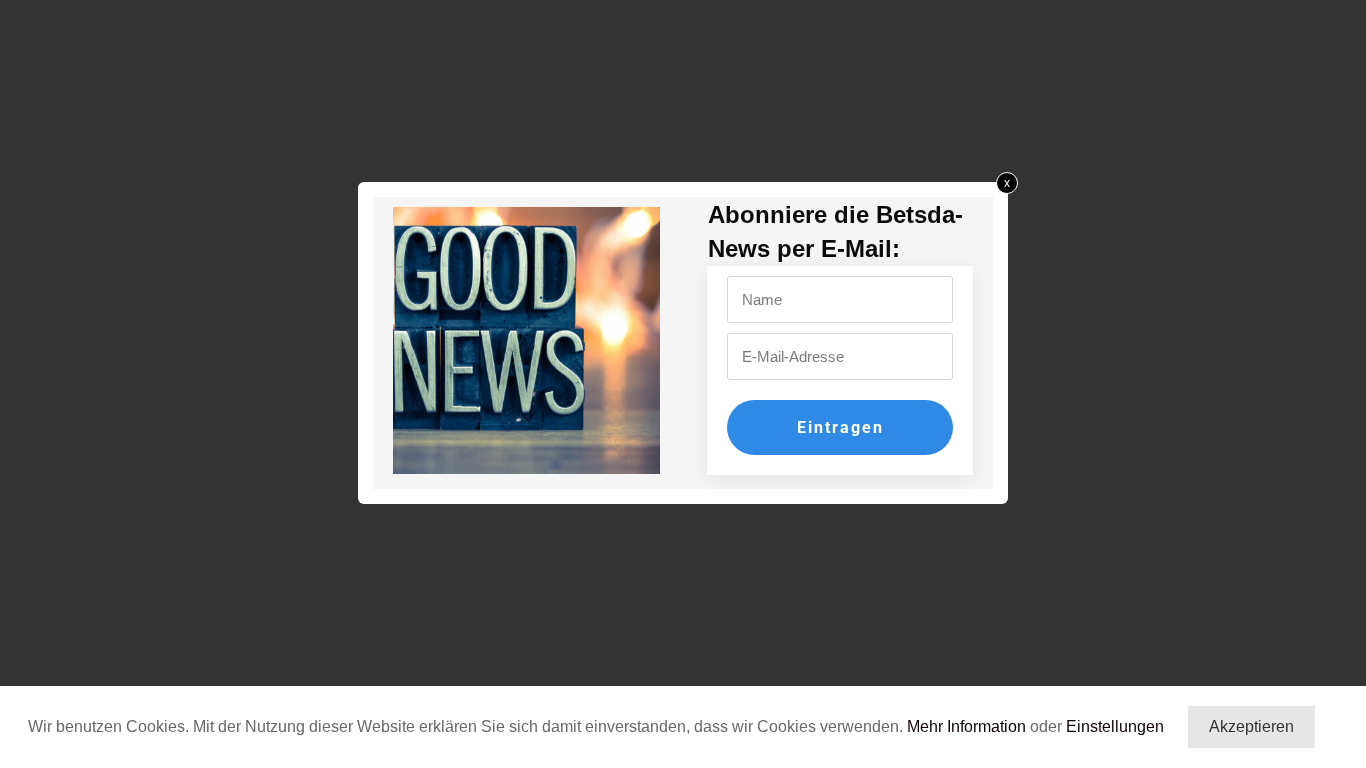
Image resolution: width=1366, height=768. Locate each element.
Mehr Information (966, 726)
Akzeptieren (1251, 726)
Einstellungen (1115, 726)
